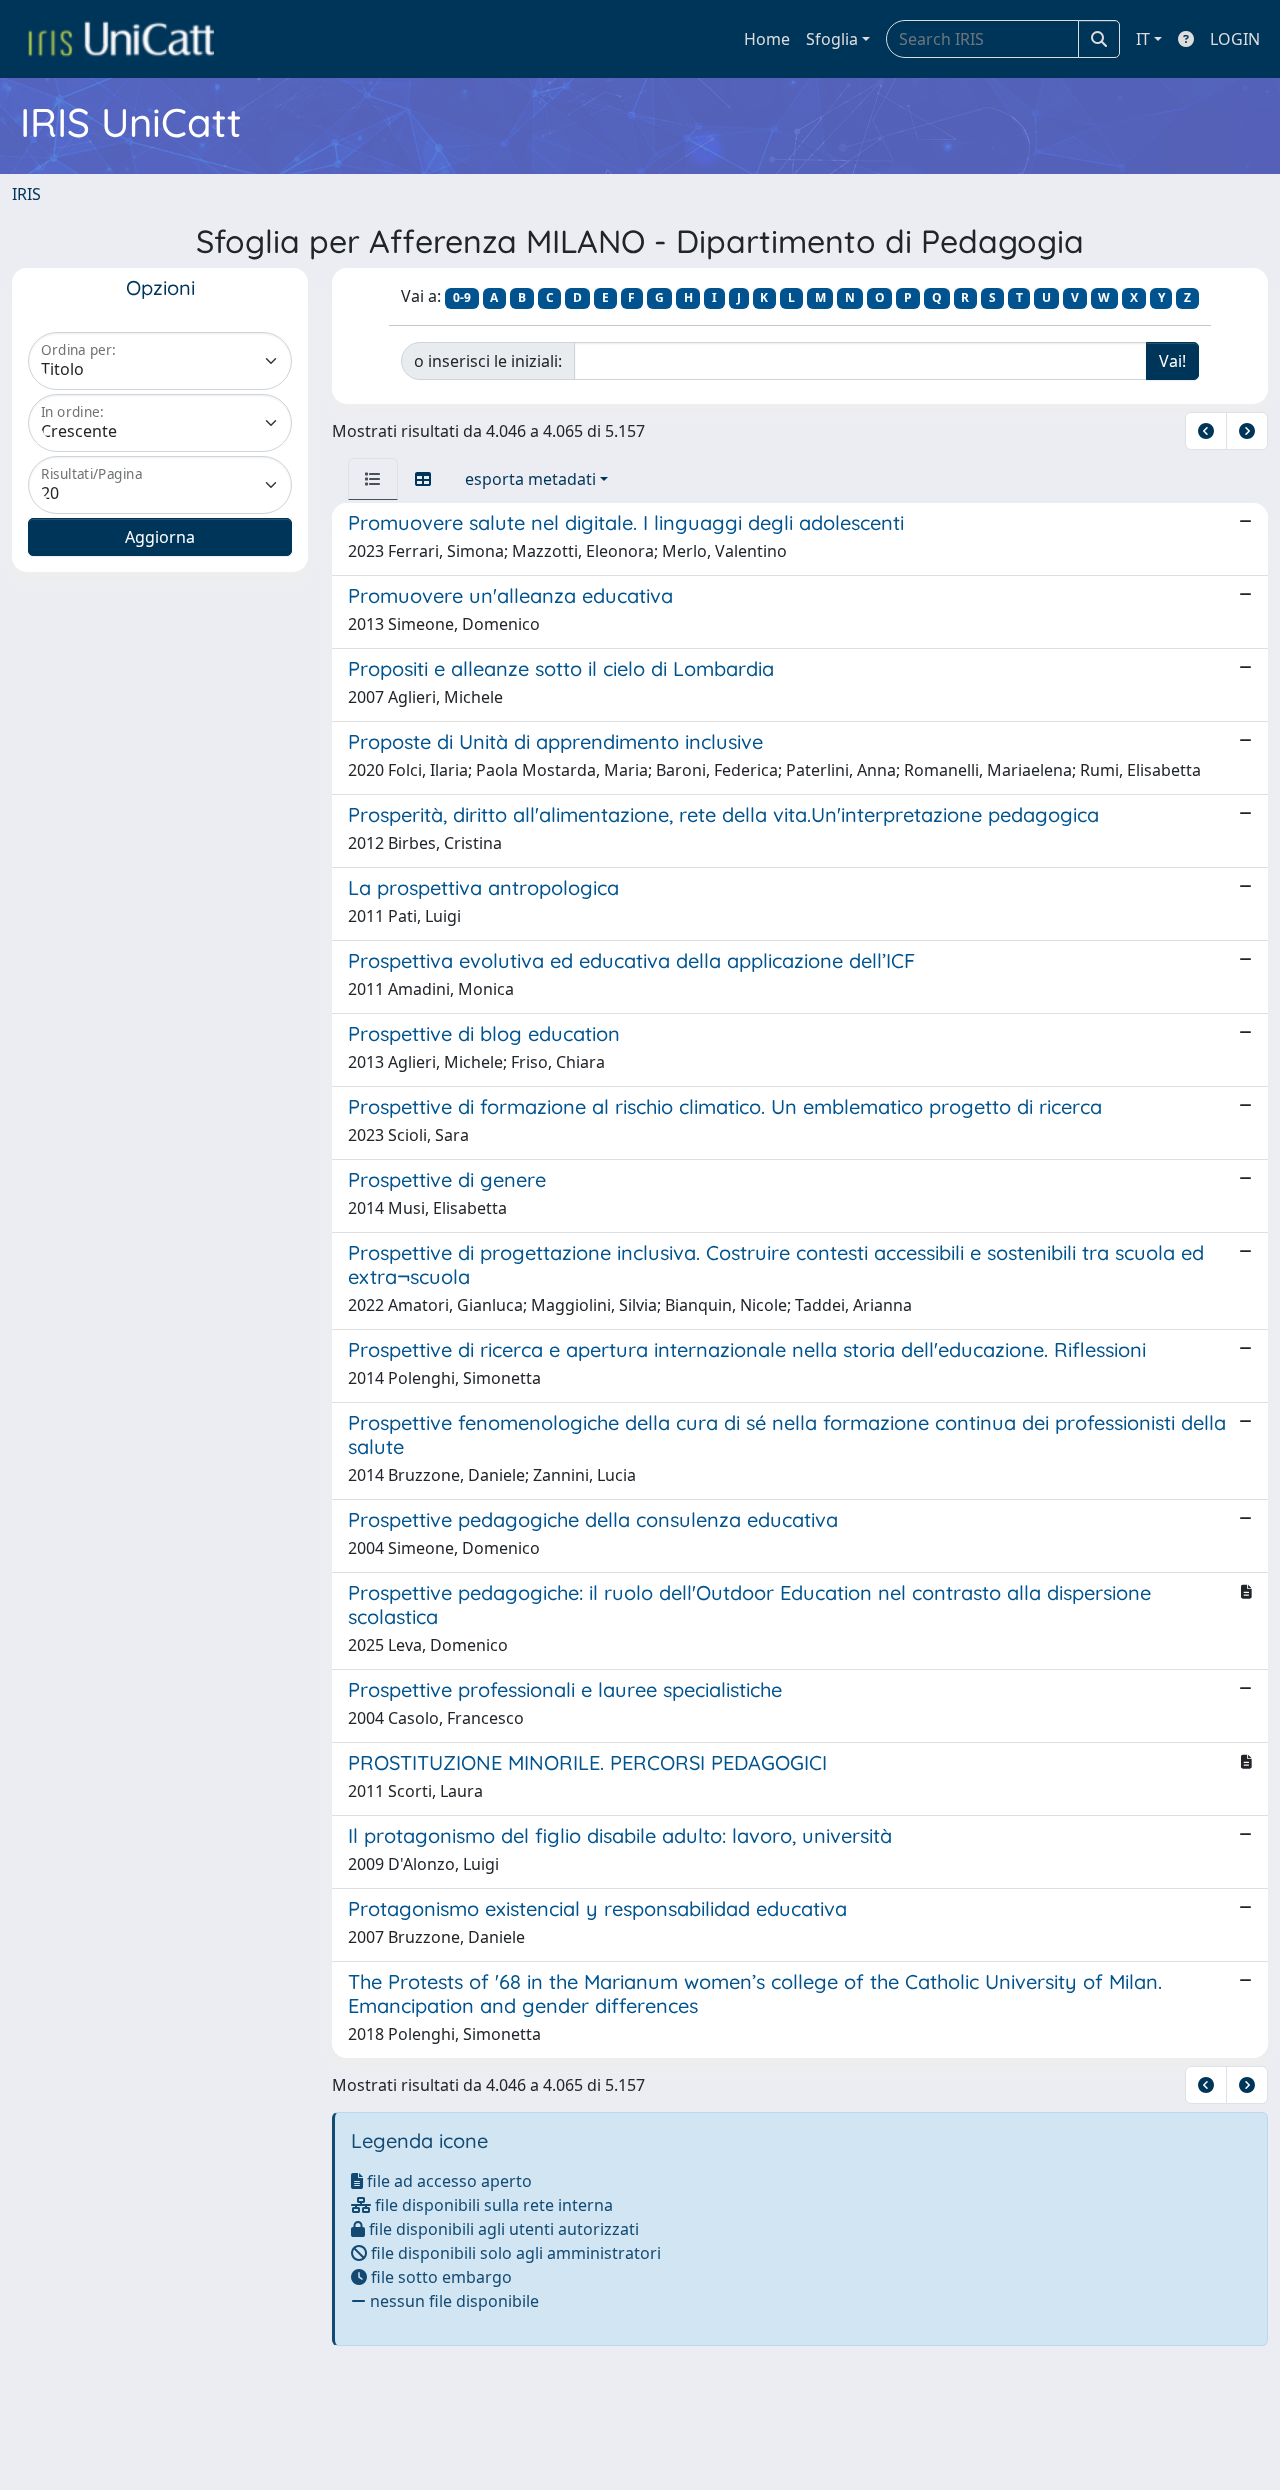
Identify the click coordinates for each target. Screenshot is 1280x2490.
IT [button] (1143, 39)
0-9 (462, 297)
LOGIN (1235, 39)
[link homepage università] (121, 39)
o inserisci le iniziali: (488, 361)
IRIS (26, 194)
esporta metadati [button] (530, 479)
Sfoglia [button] (832, 39)
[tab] (373, 479)
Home (767, 39)
